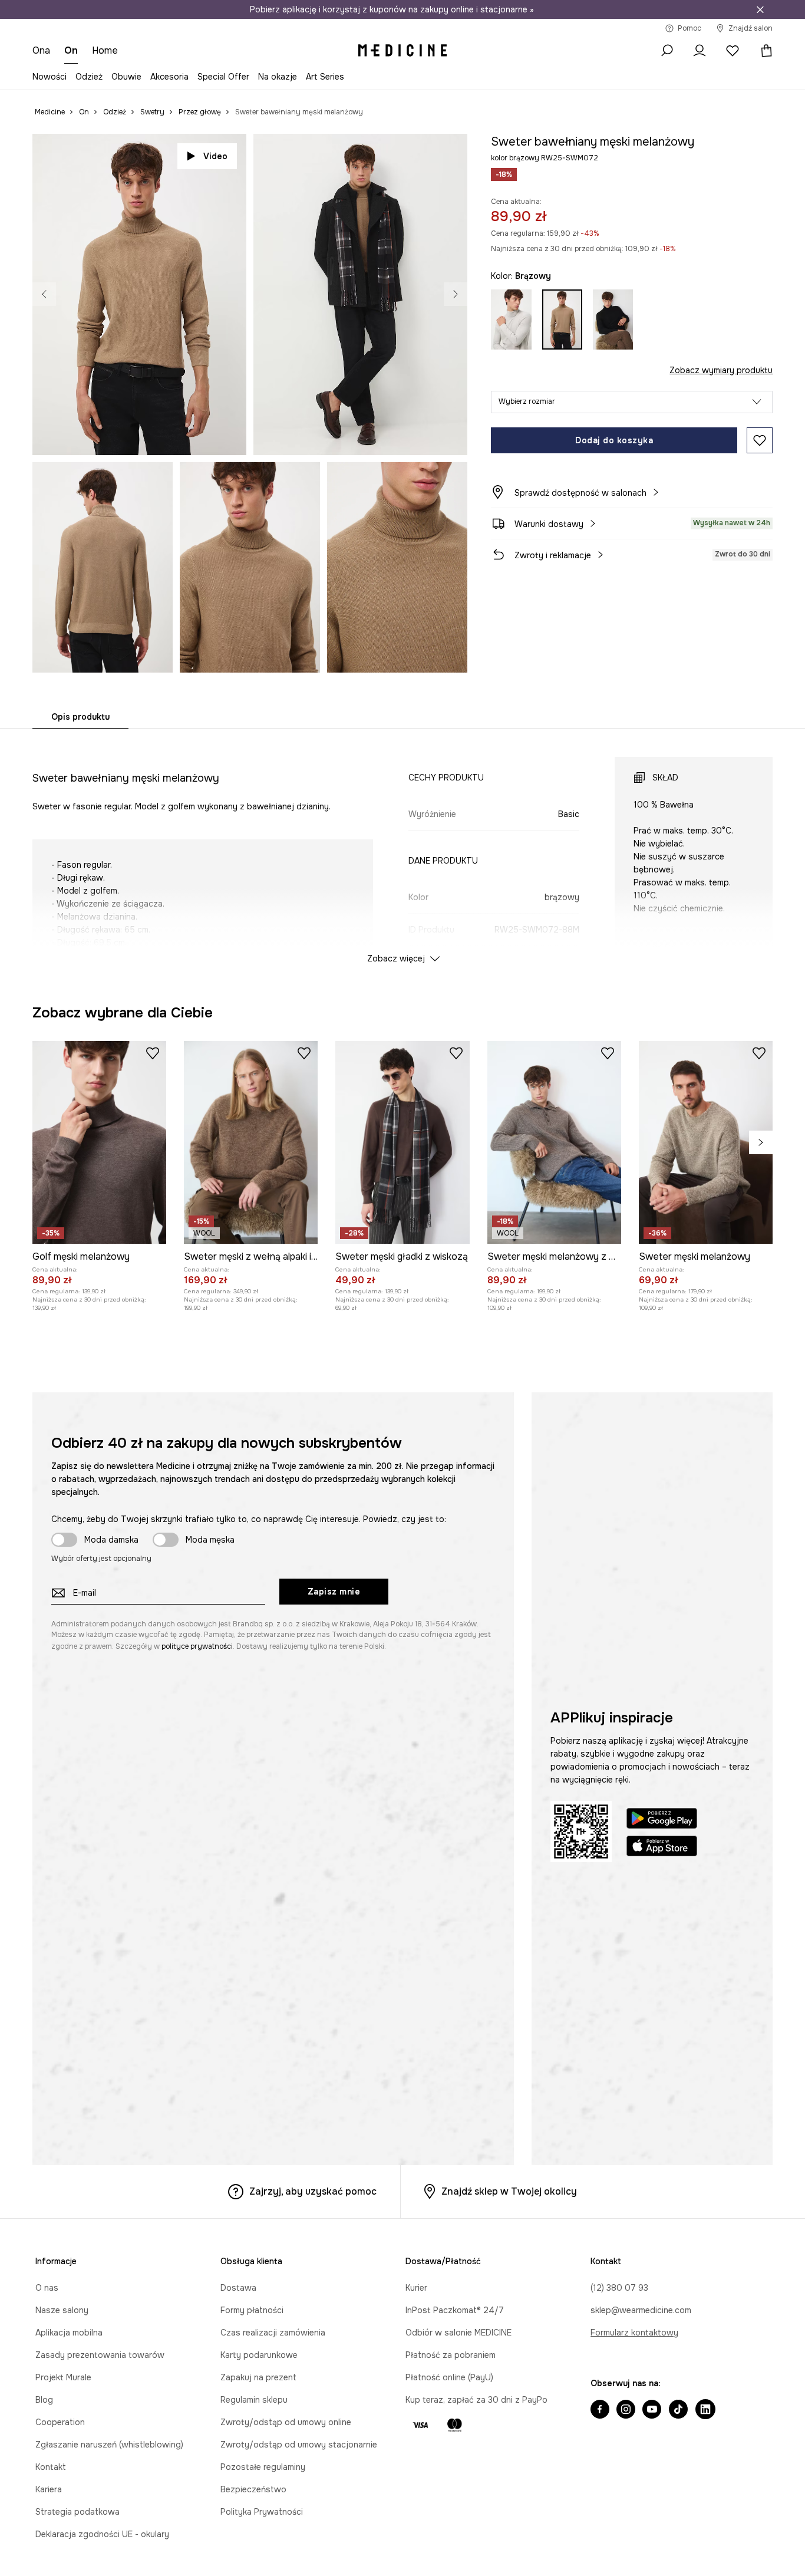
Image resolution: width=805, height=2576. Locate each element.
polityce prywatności (197, 2045)
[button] (632, 402)
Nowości (50, 77)
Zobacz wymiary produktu (721, 370)
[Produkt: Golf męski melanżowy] (99, 1541)
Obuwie (126, 77)
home (105, 50)
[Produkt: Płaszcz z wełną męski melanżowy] (472, 1139)
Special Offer (223, 77)
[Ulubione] (733, 51)
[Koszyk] (763, 51)
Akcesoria (169, 77)
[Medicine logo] (402, 51)
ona (41, 50)
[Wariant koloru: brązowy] (562, 319)
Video (215, 156)
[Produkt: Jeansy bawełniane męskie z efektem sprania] (621, 1139)
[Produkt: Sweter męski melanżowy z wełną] (554, 1541)
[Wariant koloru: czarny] (613, 319)
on (71, 50)
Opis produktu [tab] (80, 717)
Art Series (325, 77)
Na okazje (278, 77)
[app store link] (662, 2246)
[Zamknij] (760, 9)
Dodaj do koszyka (614, 440)
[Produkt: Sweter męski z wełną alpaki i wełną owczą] (251, 1541)
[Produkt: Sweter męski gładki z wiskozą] (402, 1541)
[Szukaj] (667, 51)
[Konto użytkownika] (700, 51)
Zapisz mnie (334, 1991)
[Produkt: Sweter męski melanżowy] (706, 1541)
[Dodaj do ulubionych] (760, 440)
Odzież (89, 77)
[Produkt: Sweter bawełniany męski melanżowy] (323, 1139)
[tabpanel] (403, 849)
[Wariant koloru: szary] (511, 319)
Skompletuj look (415, 433)
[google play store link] (662, 2219)
